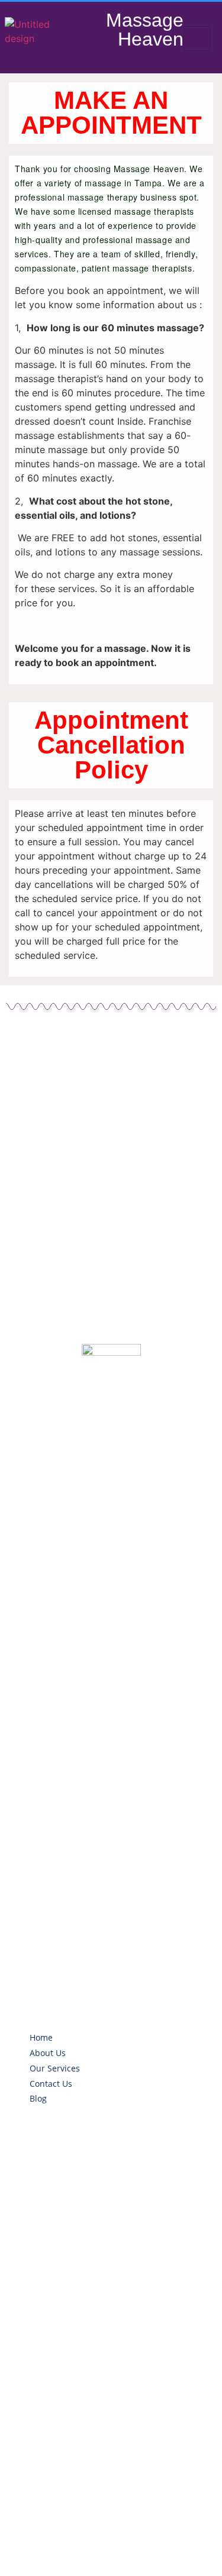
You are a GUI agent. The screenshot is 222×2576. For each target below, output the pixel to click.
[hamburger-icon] (197, 38)
